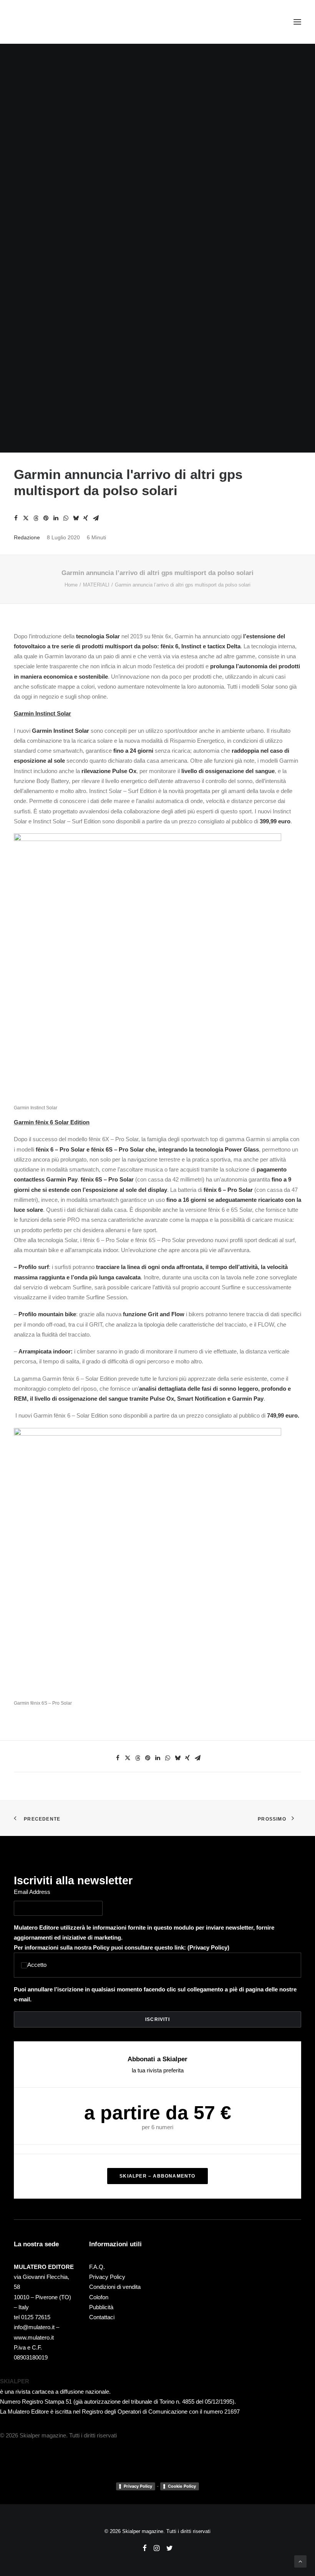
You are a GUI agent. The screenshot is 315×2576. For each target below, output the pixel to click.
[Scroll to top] (300, 2561)
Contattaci (102, 2317)
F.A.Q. (97, 2267)
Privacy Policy (208, 1947)
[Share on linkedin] (56, 518)
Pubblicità (101, 2307)
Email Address (32, 1892)
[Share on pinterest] (46, 518)
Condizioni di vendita (115, 2287)
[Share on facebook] (16, 518)
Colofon (99, 2297)
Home (71, 585)
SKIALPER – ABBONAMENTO (157, 2176)
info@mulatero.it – (36, 2327)
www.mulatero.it (34, 2337)
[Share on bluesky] (76, 518)
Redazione (27, 537)
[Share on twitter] (26, 518)
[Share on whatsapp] (66, 518)
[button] (297, 22)
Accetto (37, 1965)
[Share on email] (96, 518)
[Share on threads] (36, 518)
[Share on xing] (86, 518)
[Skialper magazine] (47, 22)
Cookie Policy (182, 2486)
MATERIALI (96, 585)
